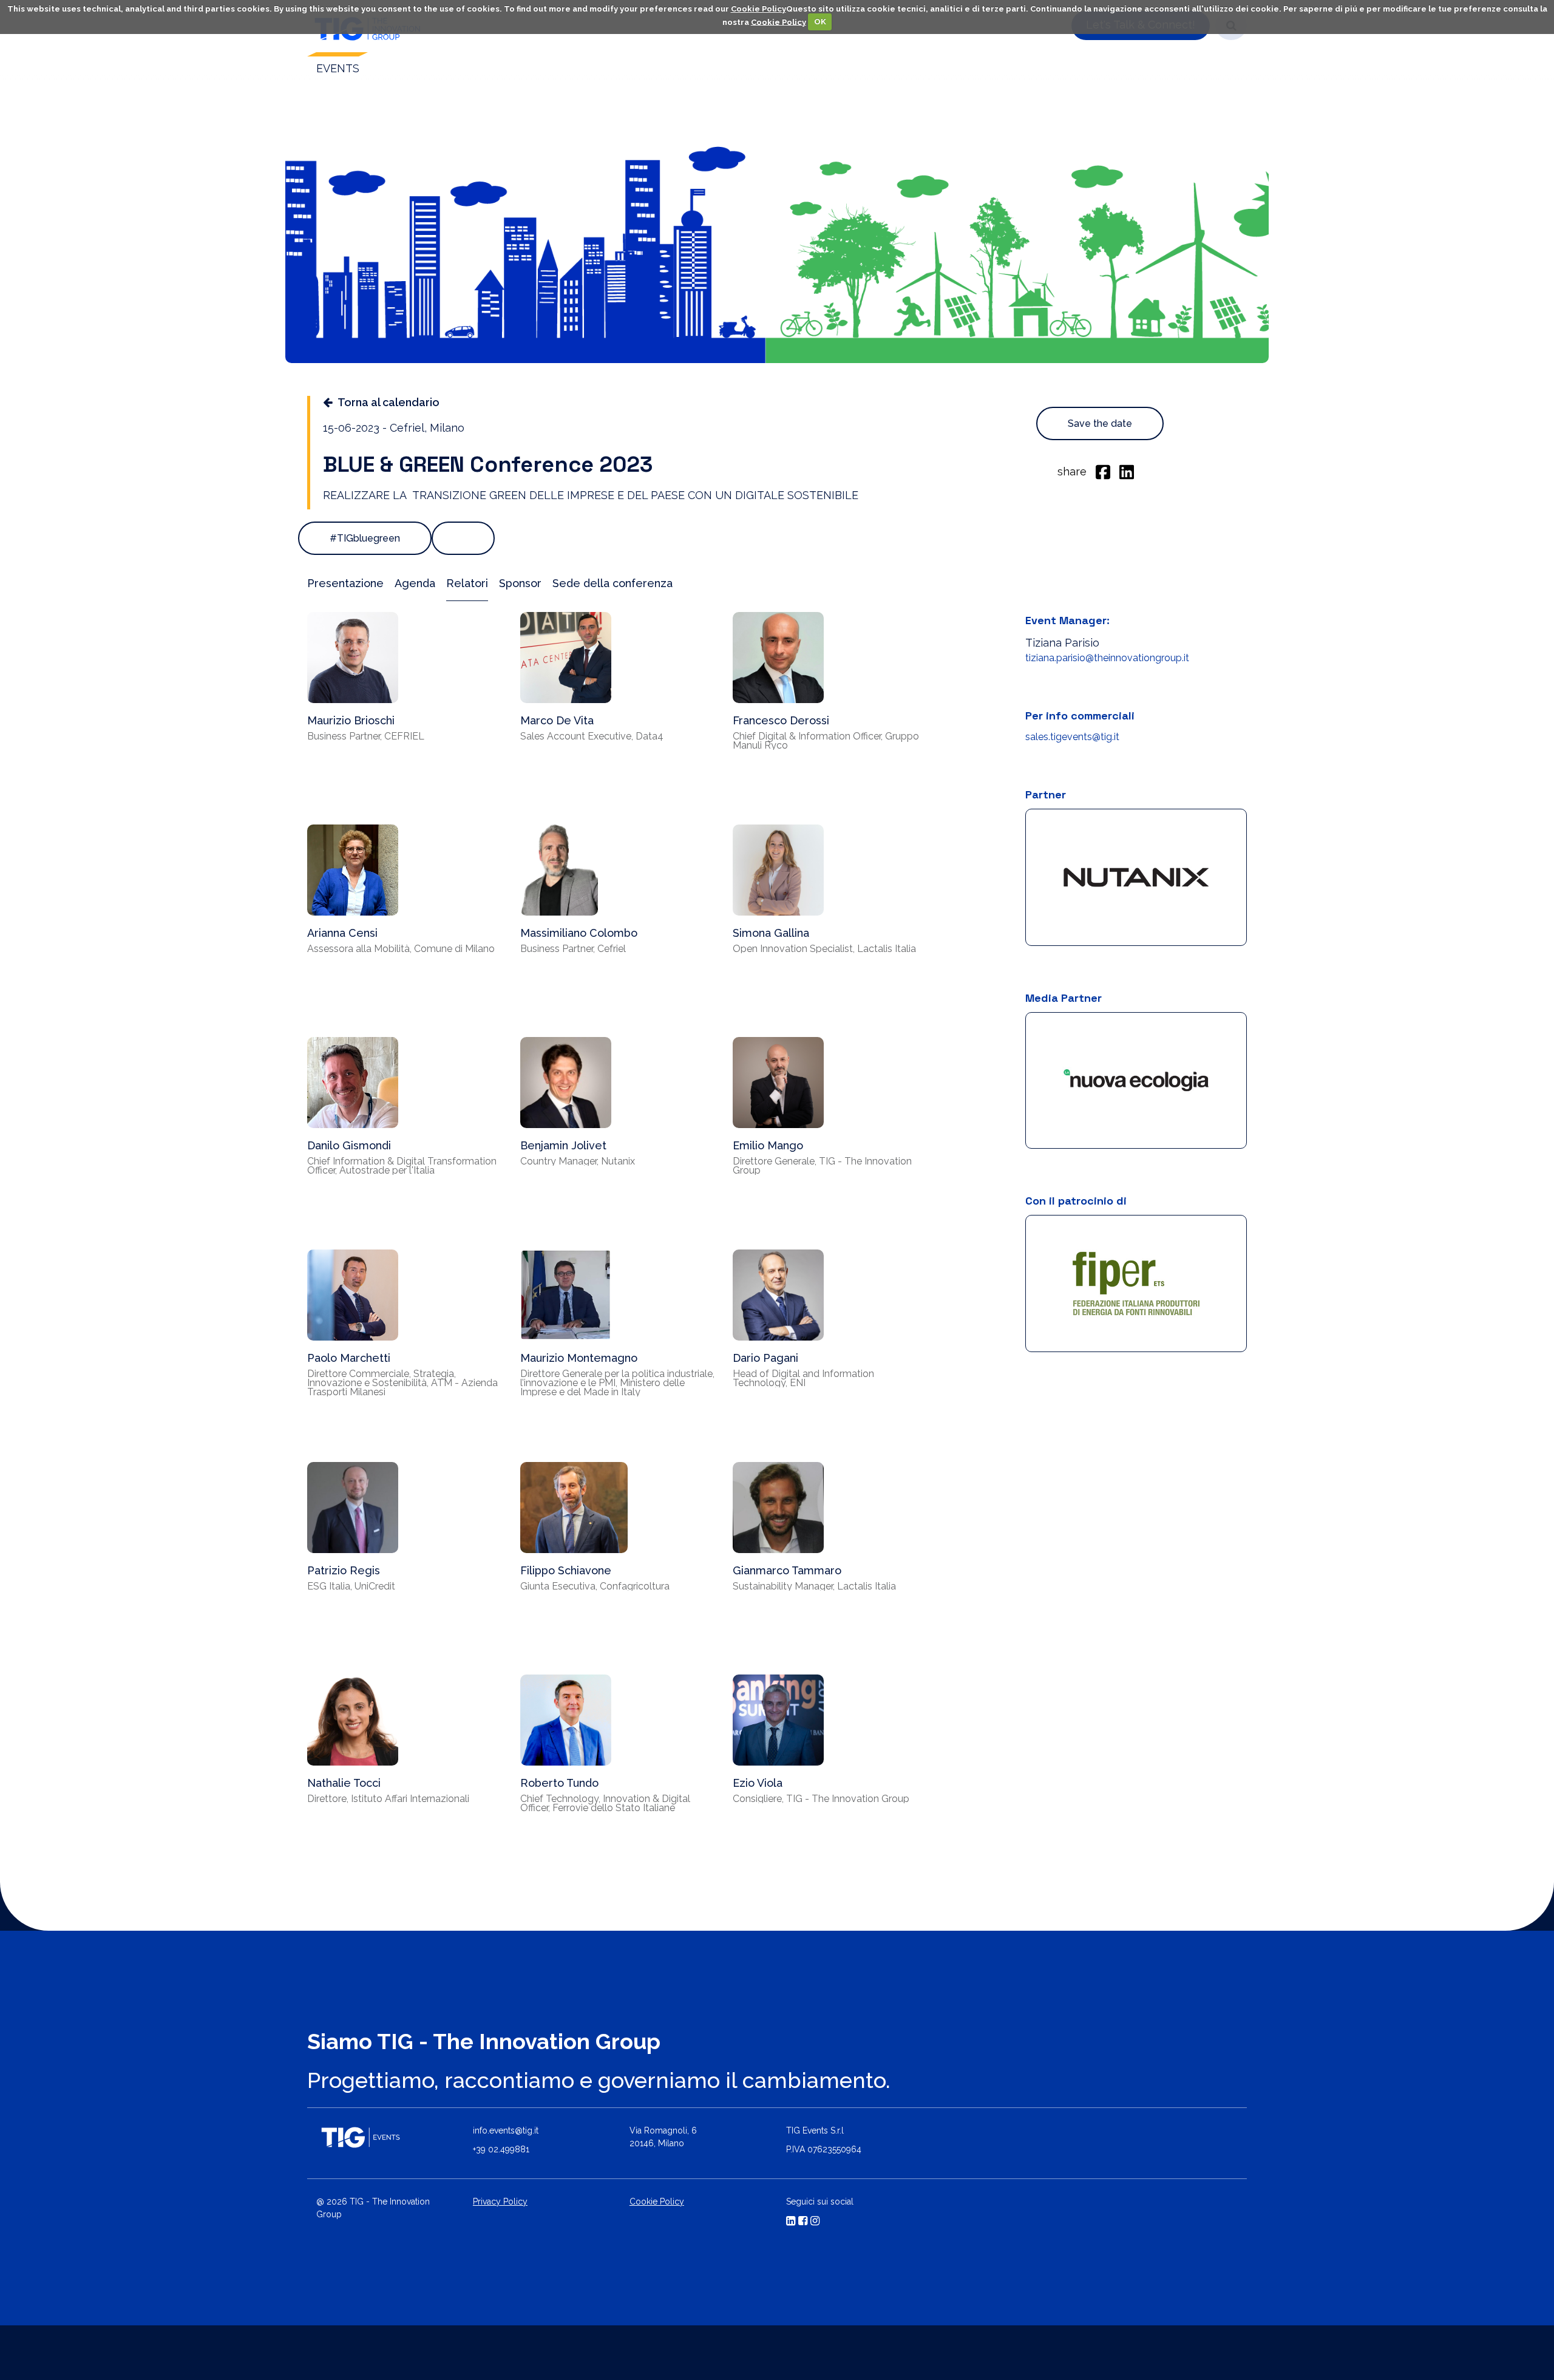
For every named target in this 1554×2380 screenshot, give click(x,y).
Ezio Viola (758, 1783)
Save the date (1100, 423)
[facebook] (1103, 471)
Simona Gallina (771, 933)
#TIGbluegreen (365, 538)
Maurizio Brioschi (351, 720)
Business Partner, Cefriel (573, 949)
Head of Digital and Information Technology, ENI (803, 1378)
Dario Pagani (765, 1358)
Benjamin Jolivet (563, 1145)
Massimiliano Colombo (579, 933)
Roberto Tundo (559, 1783)
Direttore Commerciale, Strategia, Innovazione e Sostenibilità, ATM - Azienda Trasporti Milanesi (402, 1383)
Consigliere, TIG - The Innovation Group (821, 1799)
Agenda (415, 583)
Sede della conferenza (612, 583)
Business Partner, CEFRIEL (366, 736)
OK (820, 22)
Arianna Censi (342, 933)
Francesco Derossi (781, 720)
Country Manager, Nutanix (578, 1161)
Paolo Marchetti (349, 1358)
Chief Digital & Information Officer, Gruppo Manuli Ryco (826, 741)
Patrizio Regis (344, 1570)
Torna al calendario (388, 402)
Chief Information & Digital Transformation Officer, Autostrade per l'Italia (402, 1166)
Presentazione (345, 583)
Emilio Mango (768, 1145)
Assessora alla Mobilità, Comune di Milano (401, 949)
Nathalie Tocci (344, 1783)
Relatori (467, 583)
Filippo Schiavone (566, 1570)
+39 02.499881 (501, 2149)
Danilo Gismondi (349, 1145)
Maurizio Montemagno (579, 1358)
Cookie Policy (758, 9)
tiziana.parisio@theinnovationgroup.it (1107, 658)
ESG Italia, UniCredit (351, 1586)
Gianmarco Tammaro (787, 1570)
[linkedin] (1127, 471)
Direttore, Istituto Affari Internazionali (388, 1799)
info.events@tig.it (506, 2130)
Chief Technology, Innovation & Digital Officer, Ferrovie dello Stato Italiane (605, 1803)
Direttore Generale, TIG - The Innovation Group (822, 1166)
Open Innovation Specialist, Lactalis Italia (824, 949)
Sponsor (520, 583)
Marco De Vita (557, 720)
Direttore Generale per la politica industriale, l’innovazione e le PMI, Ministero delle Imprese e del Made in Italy (617, 1383)
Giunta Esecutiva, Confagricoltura (595, 1586)
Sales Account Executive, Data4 (592, 736)
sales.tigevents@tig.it (1072, 737)
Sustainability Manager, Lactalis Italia (814, 1586)
